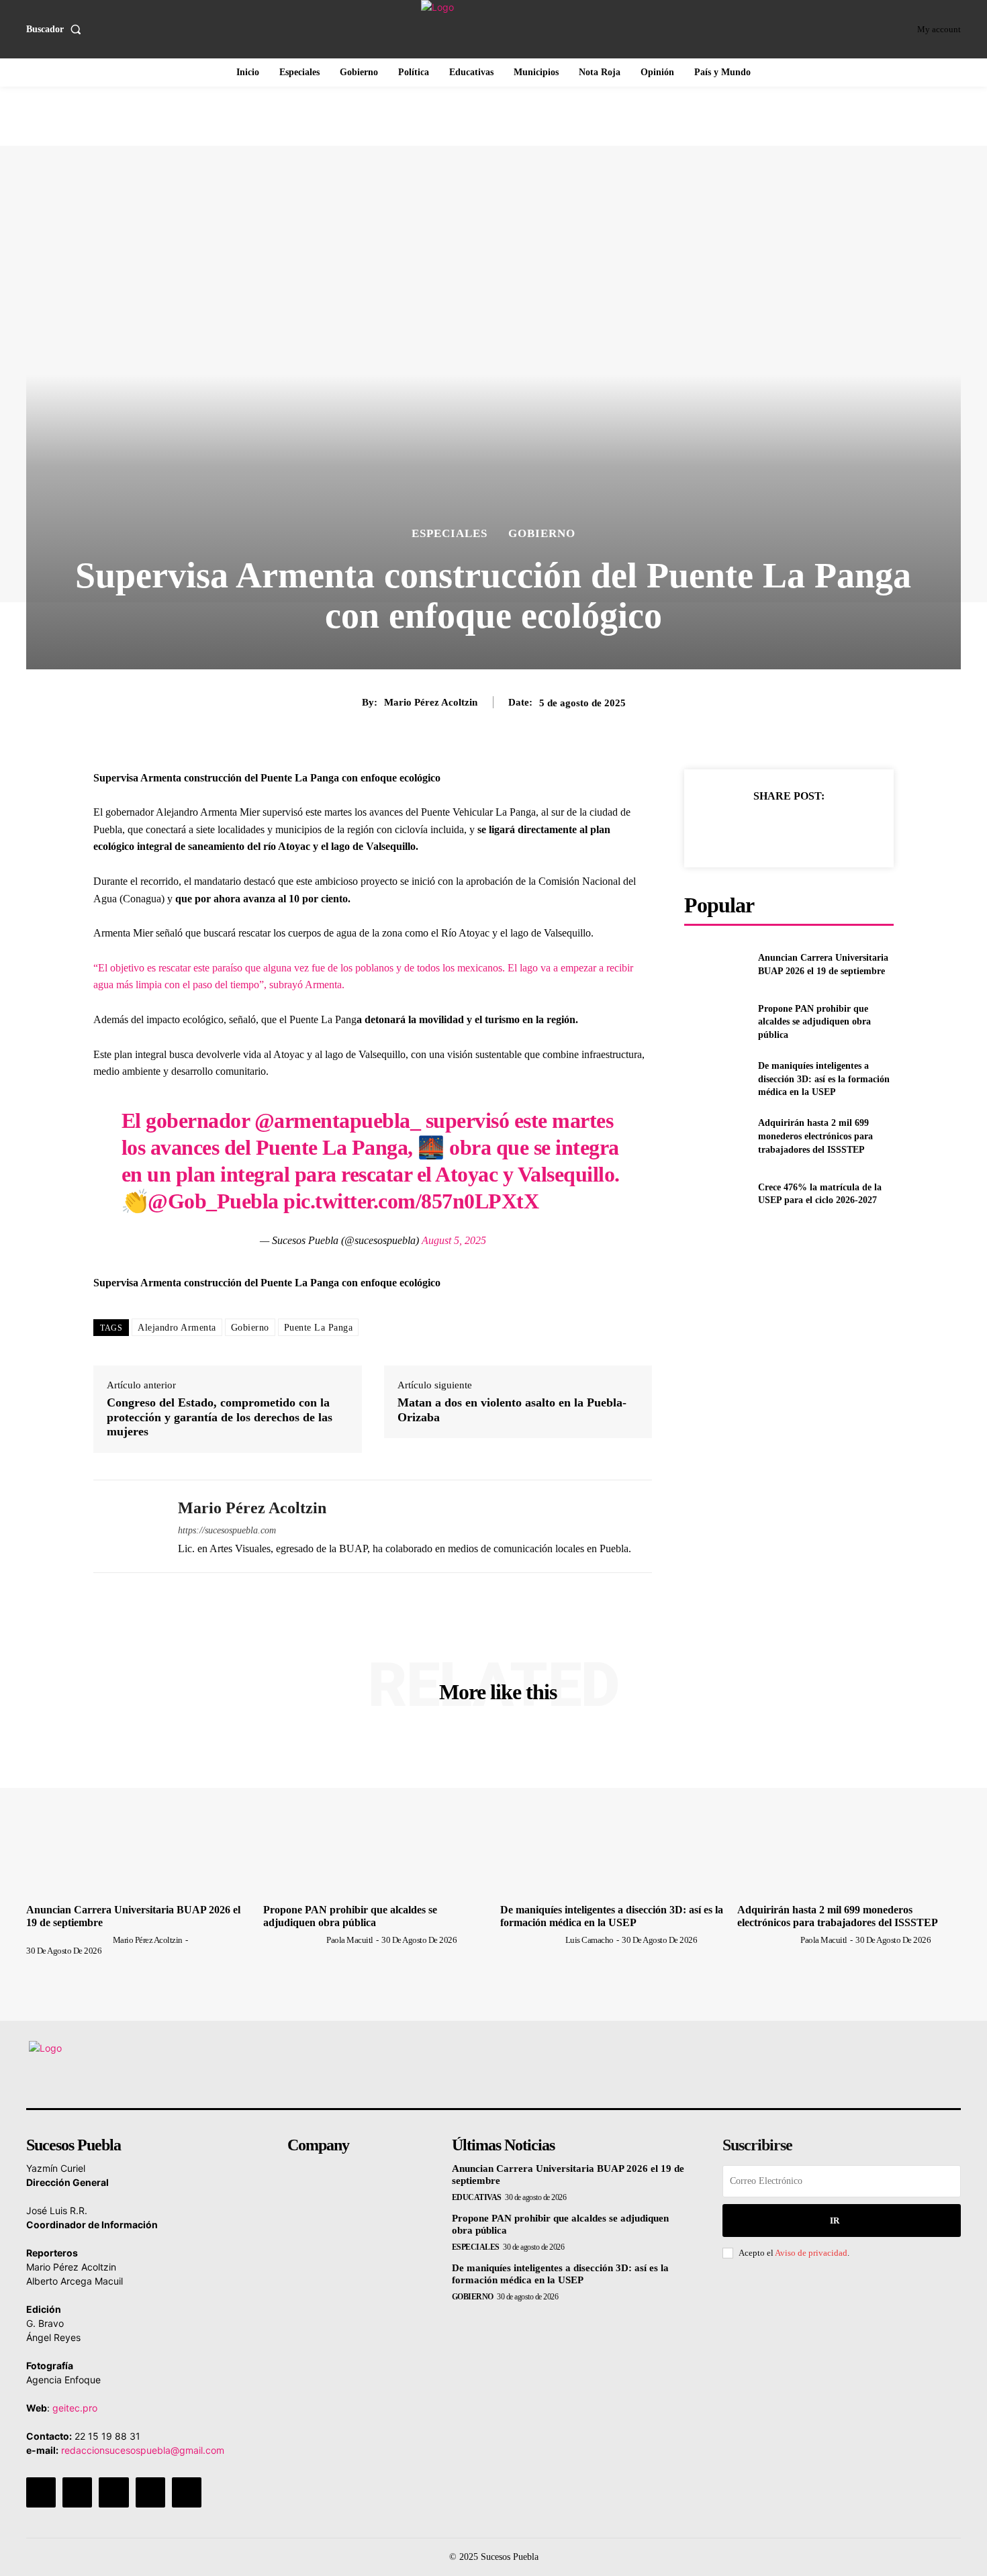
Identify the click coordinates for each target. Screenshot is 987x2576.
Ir (835, 2221)
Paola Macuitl (350, 1940)
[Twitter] (757, 829)
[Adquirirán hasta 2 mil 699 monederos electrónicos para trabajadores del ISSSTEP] (715, 1136)
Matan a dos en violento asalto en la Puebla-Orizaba (512, 1410)
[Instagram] (77, 2492)
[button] (56, 30)
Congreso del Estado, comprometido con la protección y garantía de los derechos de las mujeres (220, 1417)
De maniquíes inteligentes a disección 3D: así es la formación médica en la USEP (824, 1079)
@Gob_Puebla (213, 1201)
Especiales (450, 533)
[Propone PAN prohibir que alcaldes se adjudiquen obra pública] (715, 1021)
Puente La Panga (319, 1328)
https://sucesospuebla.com (227, 1530)
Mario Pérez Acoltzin (431, 702)
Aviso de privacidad (811, 2253)
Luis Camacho (590, 1940)
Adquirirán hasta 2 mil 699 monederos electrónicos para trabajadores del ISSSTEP (815, 1136)
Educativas (477, 2197)
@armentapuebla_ (338, 1120)
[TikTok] (113, 2492)
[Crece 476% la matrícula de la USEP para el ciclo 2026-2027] (715, 1194)
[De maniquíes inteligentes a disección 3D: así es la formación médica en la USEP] (715, 1079)
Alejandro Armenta (177, 1328)
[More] (851, 829)
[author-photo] (68, 1940)
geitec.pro (75, 2408)
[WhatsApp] (819, 829)
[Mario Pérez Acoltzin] (126, 1526)
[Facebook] (726, 829)
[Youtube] (187, 2492)
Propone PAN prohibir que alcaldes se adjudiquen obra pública (814, 1022)
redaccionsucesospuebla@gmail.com (143, 2450)
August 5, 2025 (454, 1240)
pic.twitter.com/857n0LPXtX (411, 1201)
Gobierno (542, 533)
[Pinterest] (788, 829)
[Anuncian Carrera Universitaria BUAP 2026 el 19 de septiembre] (715, 964)
